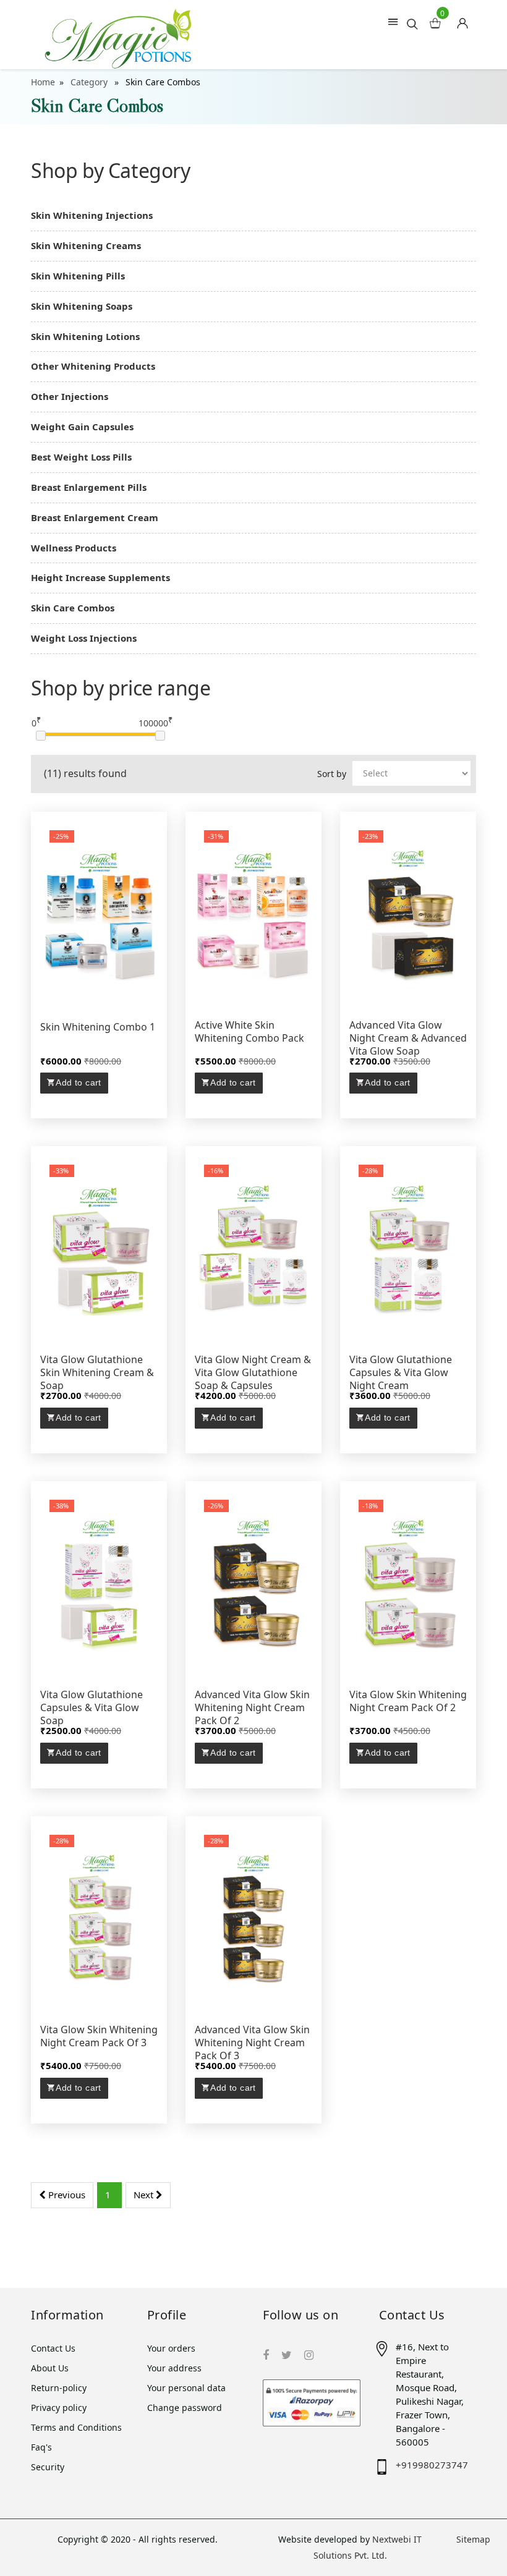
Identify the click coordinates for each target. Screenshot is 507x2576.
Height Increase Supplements (100, 577)
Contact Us (53, 2348)
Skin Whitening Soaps (82, 306)
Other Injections (70, 396)
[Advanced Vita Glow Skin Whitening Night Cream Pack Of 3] (253, 1918)
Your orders (171, 2348)
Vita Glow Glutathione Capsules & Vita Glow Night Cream (401, 1373)
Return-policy (59, 2388)
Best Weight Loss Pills (81, 457)
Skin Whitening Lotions (85, 336)
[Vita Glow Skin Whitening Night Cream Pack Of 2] (408, 1583)
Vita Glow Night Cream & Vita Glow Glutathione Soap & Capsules (253, 1373)
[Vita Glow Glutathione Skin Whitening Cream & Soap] (99, 1248)
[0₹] (41, 736)
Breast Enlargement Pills (89, 487)
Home (43, 82)
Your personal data (186, 2388)
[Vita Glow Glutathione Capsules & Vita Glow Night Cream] (408, 1248)
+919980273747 (432, 2465)
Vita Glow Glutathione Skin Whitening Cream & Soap (97, 1373)
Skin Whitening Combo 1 (98, 1027)
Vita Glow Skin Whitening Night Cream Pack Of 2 (408, 1701)
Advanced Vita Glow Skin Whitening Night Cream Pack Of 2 (252, 1708)
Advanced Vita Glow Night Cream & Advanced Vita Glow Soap (408, 1038)
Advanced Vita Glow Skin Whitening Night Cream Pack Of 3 (252, 2043)
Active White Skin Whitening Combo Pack (249, 1032)
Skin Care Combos (73, 608)
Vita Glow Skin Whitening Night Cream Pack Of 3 (99, 2036)
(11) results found (85, 773)
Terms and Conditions (76, 2427)
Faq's (41, 2447)
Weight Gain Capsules (82, 427)
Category (90, 82)
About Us (50, 2368)
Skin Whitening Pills (78, 276)
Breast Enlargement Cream (95, 517)
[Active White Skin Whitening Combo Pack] (253, 914)
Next (145, 2195)
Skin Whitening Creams (86, 245)
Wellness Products (74, 548)
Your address (174, 2368)
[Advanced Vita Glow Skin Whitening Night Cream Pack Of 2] (253, 1583)
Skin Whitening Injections (92, 215)
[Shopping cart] (467, 20)
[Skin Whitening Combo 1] (99, 914)
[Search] (412, 23)
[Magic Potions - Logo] (118, 35)
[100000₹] (160, 736)
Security (48, 2467)
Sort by (332, 774)
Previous (66, 2195)
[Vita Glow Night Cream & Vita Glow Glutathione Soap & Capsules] (253, 1248)
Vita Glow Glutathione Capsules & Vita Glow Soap (92, 1708)
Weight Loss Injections (84, 638)
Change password (185, 2408)
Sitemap (473, 2539)
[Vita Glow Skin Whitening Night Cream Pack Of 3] (99, 1918)
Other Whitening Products (93, 366)
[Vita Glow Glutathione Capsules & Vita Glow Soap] (99, 1583)
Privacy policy (59, 2408)
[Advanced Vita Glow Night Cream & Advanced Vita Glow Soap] (408, 914)
